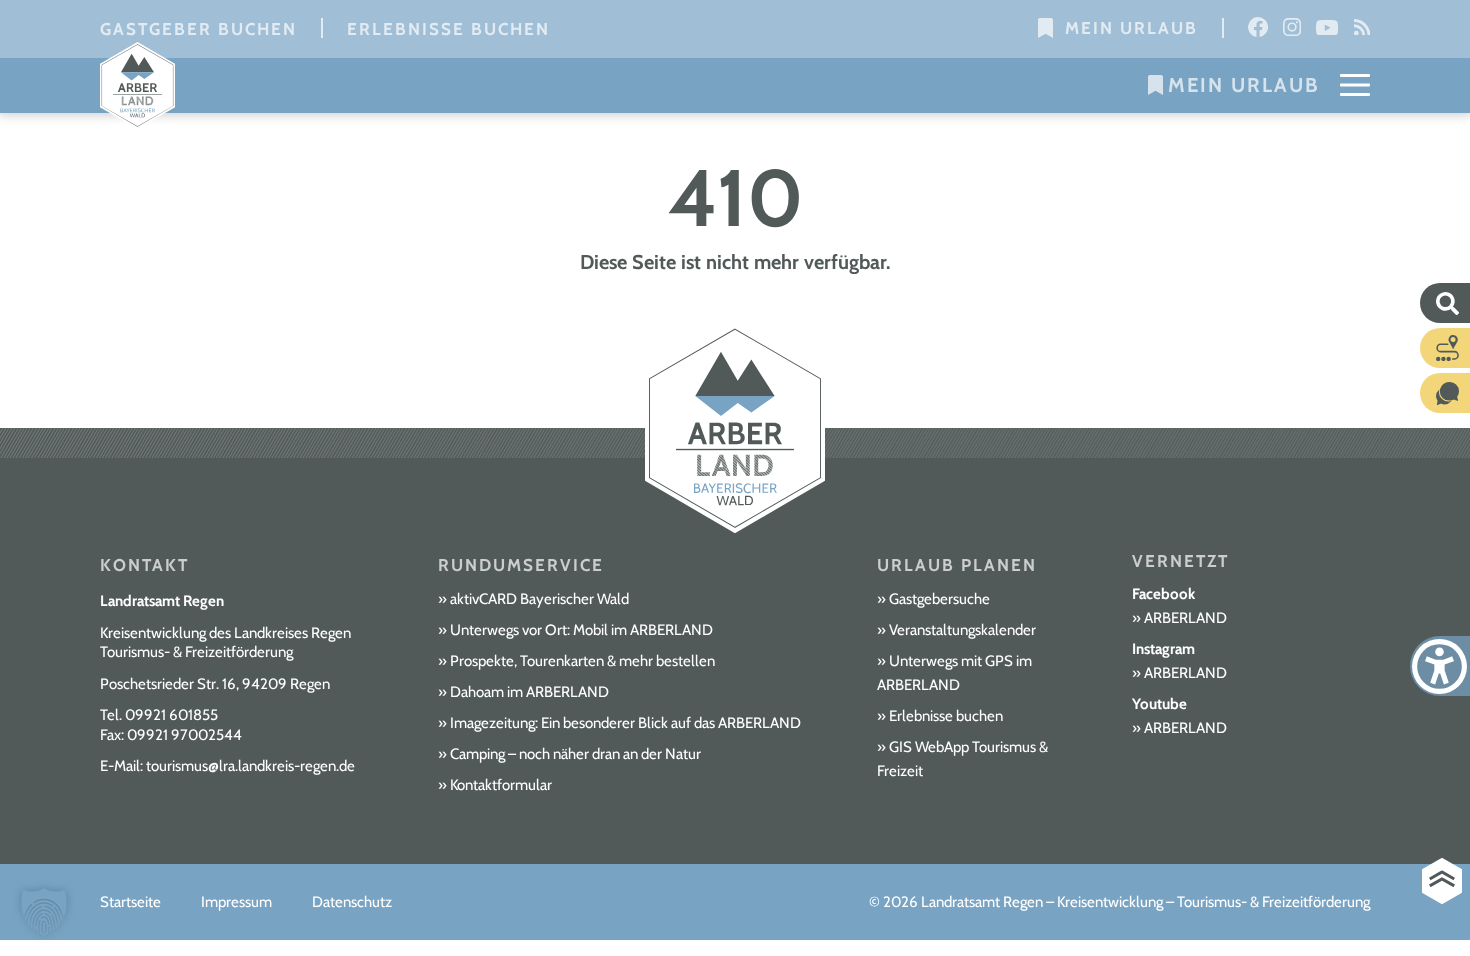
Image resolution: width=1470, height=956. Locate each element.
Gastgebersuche (939, 599)
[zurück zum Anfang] (1442, 881)
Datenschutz (352, 902)
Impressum (236, 902)
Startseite (130, 902)
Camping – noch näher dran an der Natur (575, 754)
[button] (44, 912)
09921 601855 (171, 715)
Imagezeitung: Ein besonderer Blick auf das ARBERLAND (625, 723)
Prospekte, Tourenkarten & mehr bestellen (582, 661)
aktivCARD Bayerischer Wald (539, 599)
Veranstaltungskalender (962, 630)
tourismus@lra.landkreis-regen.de (250, 766)
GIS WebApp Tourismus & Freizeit (962, 759)
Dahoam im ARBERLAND (529, 692)
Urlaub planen (957, 565)
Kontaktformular (501, 785)
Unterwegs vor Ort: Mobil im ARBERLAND (581, 630)
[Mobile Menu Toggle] (1355, 85)
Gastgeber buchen (198, 29)
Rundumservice (521, 565)
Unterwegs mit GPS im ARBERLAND (954, 673)
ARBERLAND (1185, 618)
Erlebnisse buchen (448, 29)
